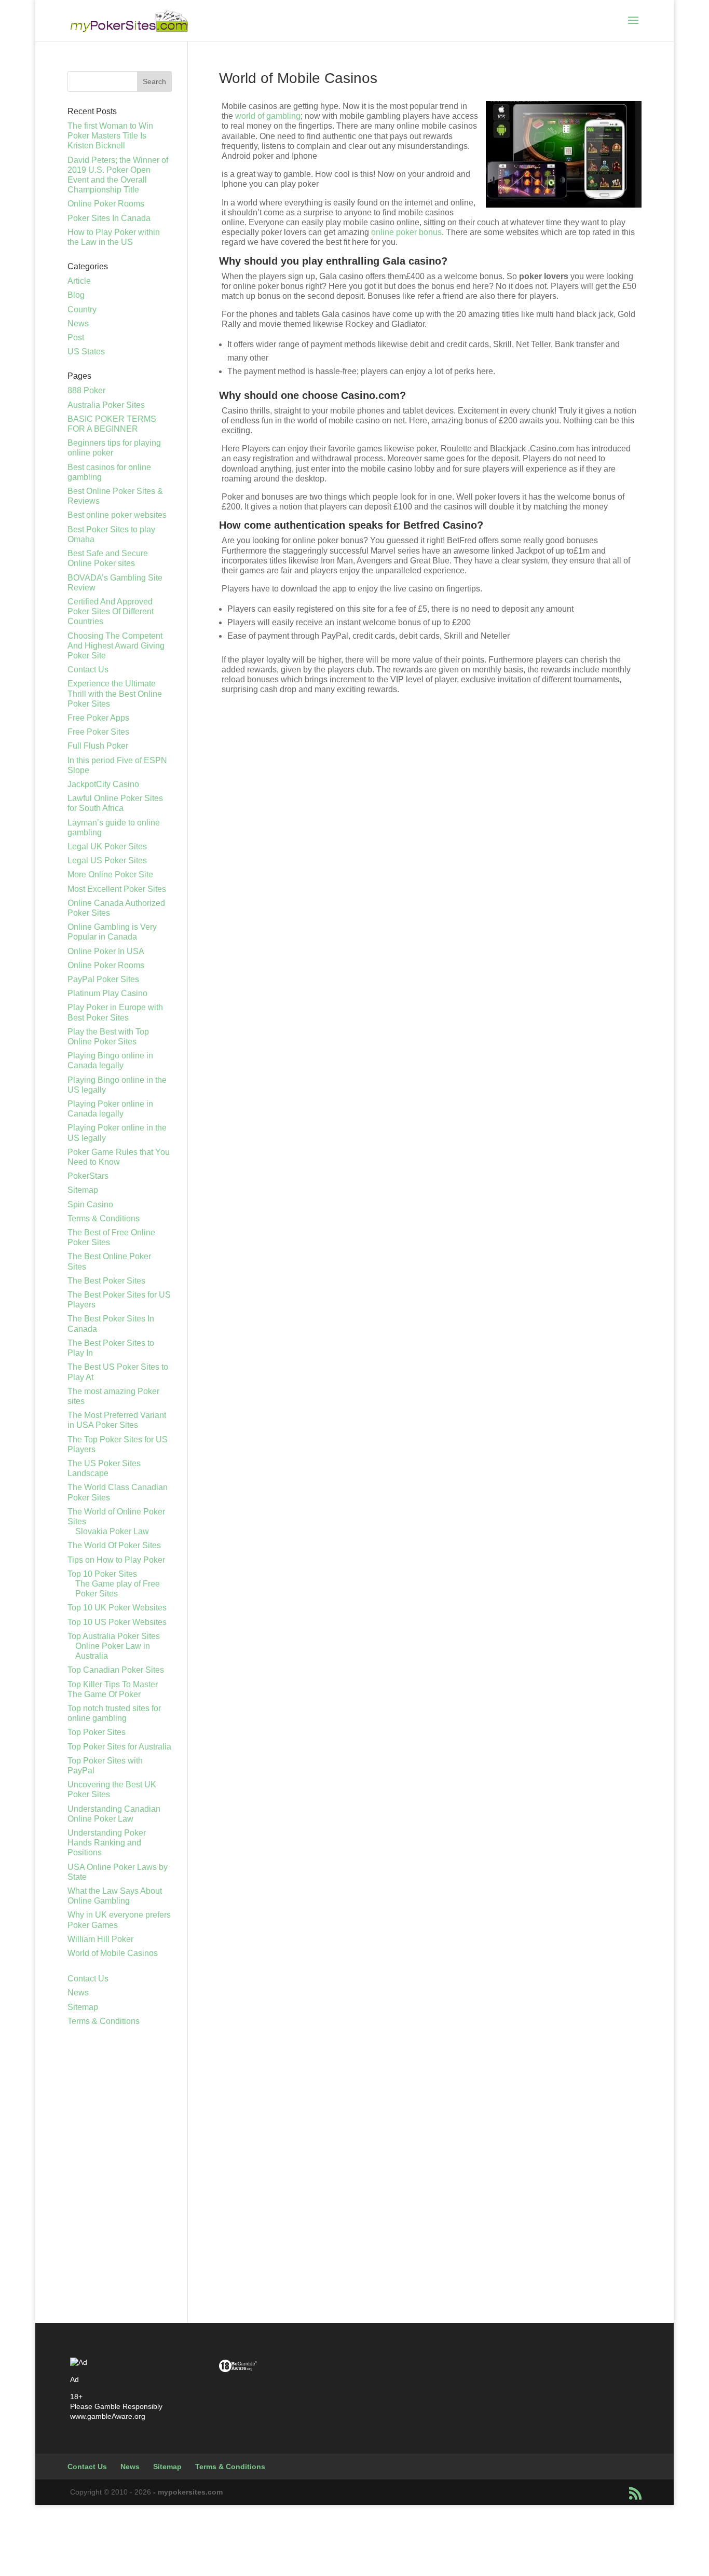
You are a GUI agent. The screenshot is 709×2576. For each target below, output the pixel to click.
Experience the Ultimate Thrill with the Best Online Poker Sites (115, 693)
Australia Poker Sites (106, 405)
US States (86, 352)
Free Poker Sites (98, 732)
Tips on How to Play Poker (116, 1560)
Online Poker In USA (106, 951)
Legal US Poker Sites (107, 860)
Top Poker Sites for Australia (119, 1747)
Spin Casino (90, 1204)
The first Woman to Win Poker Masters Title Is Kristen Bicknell (110, 136)
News (78, 323)
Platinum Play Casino (107, 993)
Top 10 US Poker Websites (117, 1622)
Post (76, 338)
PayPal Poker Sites (103, 979)
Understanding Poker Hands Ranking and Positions (107, 1843)
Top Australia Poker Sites (114, 1636)
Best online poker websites (117, 515)
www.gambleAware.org (108, 2416)
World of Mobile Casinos (113, 1953)
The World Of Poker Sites (114, 1545)
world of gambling (268, 116)
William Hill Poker (100, 1939)
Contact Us (88, 670)
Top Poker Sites (97, 1732)
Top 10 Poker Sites (102, 1574)
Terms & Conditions (104, 1218)
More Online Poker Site (110, 874)
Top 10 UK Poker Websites (117, 1608)
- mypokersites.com (188, 2492)
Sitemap (83, 1190)
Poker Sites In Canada (109, 218)
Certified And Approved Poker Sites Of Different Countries (111, 611)
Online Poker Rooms (106, 204)
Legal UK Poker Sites (107, 846)
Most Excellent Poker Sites (117, 889)
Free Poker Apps (98, 718)
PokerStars (88, 1176)
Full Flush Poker (98, 746)
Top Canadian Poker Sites (116, 1670)
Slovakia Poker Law (112, 1531)
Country (82, 309)
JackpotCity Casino (103, 784)
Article (79, 281)
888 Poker (86, 390)
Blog (76, 295)
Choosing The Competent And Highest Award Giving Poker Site (116, 646)
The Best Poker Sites (106, 1281)
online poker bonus (406, 232)
